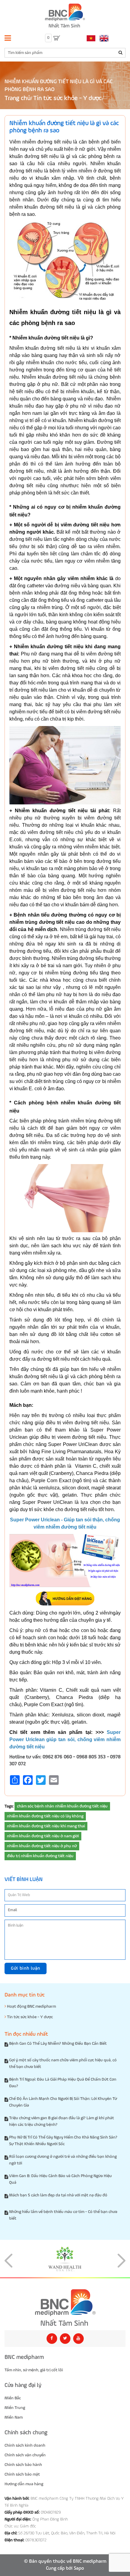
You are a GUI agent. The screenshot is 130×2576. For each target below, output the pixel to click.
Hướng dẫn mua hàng (24, 2484)
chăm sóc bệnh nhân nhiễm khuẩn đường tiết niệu (62, 1806)
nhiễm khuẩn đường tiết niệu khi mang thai (46, 1826)
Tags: (9, 1806)
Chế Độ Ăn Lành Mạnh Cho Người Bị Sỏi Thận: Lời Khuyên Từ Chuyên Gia (63, 2102)
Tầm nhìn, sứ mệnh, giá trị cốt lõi (34, 2370)
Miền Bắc (13, 2398)
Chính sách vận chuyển (25, 2455)
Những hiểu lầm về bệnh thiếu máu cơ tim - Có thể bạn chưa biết (63, 2215)
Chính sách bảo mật (22, 2474)
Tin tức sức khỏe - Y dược (67, 98)
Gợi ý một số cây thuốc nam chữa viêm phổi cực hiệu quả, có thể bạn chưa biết (63, 2063)
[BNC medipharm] (65, 2308)
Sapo (79, 2568)
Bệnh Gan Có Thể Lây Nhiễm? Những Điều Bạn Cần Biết (58, 2044)
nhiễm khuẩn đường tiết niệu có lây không (45, 1816)
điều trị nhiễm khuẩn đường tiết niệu (40, 1856)
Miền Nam (14, 2417)
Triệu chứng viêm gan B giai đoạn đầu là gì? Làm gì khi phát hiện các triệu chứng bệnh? (62, 2121)
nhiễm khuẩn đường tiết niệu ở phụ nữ (42, 1846)
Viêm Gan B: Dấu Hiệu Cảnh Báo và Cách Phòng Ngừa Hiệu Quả (60, 2179)
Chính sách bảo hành (23, 2465)
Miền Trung (15, 2408)
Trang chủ (18, 98)
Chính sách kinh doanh (25, 2445)
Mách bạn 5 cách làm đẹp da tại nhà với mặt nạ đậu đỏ (58, 2195)
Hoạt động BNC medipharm (31, 2006)
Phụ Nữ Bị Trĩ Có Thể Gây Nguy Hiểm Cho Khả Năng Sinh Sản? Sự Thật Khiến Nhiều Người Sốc (63, 2141)
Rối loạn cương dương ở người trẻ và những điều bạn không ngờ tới (63, 2160)
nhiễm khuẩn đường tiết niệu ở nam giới (43, 1836)
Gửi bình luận (26, 1968)
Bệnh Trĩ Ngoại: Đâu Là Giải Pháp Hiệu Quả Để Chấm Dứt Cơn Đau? (63, 2083)
